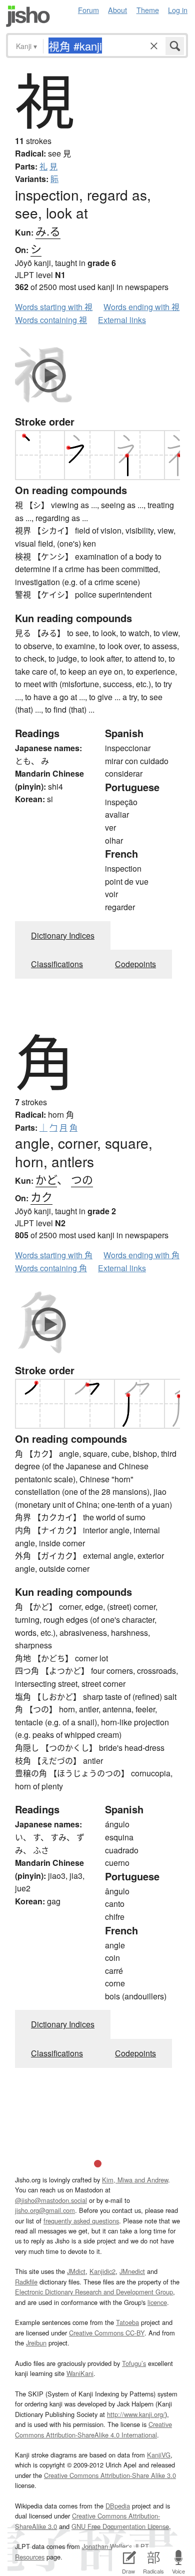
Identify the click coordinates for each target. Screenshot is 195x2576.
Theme (148, 10)
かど (46, 1179)
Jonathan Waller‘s (107, 2546)
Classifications (57, 964)
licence (157, 2302)
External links (122, 320)
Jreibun (36, 2343)
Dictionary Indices (63, 935)
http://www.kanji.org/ (136, 2414)
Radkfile (26, 2282)
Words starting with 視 (54, 307)
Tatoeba (127, 2322)
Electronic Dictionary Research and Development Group (94, 2292)
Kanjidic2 (102, 2271)
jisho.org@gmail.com (45, 2210)
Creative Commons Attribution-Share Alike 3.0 (110, 2475)
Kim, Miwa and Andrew (135, 2180)
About (117, 10)
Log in (178, 10)
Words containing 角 (51, 1268)
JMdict (76, 2271)
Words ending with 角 (141, 1255)
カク (41, 1196)
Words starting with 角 (54, 1255)
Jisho (28, 16)
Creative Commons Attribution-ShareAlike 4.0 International (93, 2429)
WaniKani (80, 2373)
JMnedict (132, 2271)
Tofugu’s (134, 2363)
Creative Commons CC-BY (107, 2333)
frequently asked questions (81, 2221)
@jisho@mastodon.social (51, 2200)
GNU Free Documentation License (120, 2526)
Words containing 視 (51, 320)
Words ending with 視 (141, 307)
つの (82, 1179)
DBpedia (118, 2506)
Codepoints (135, 964)
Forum (88, 10)
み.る (48, 231)
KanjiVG (159, 2455)
